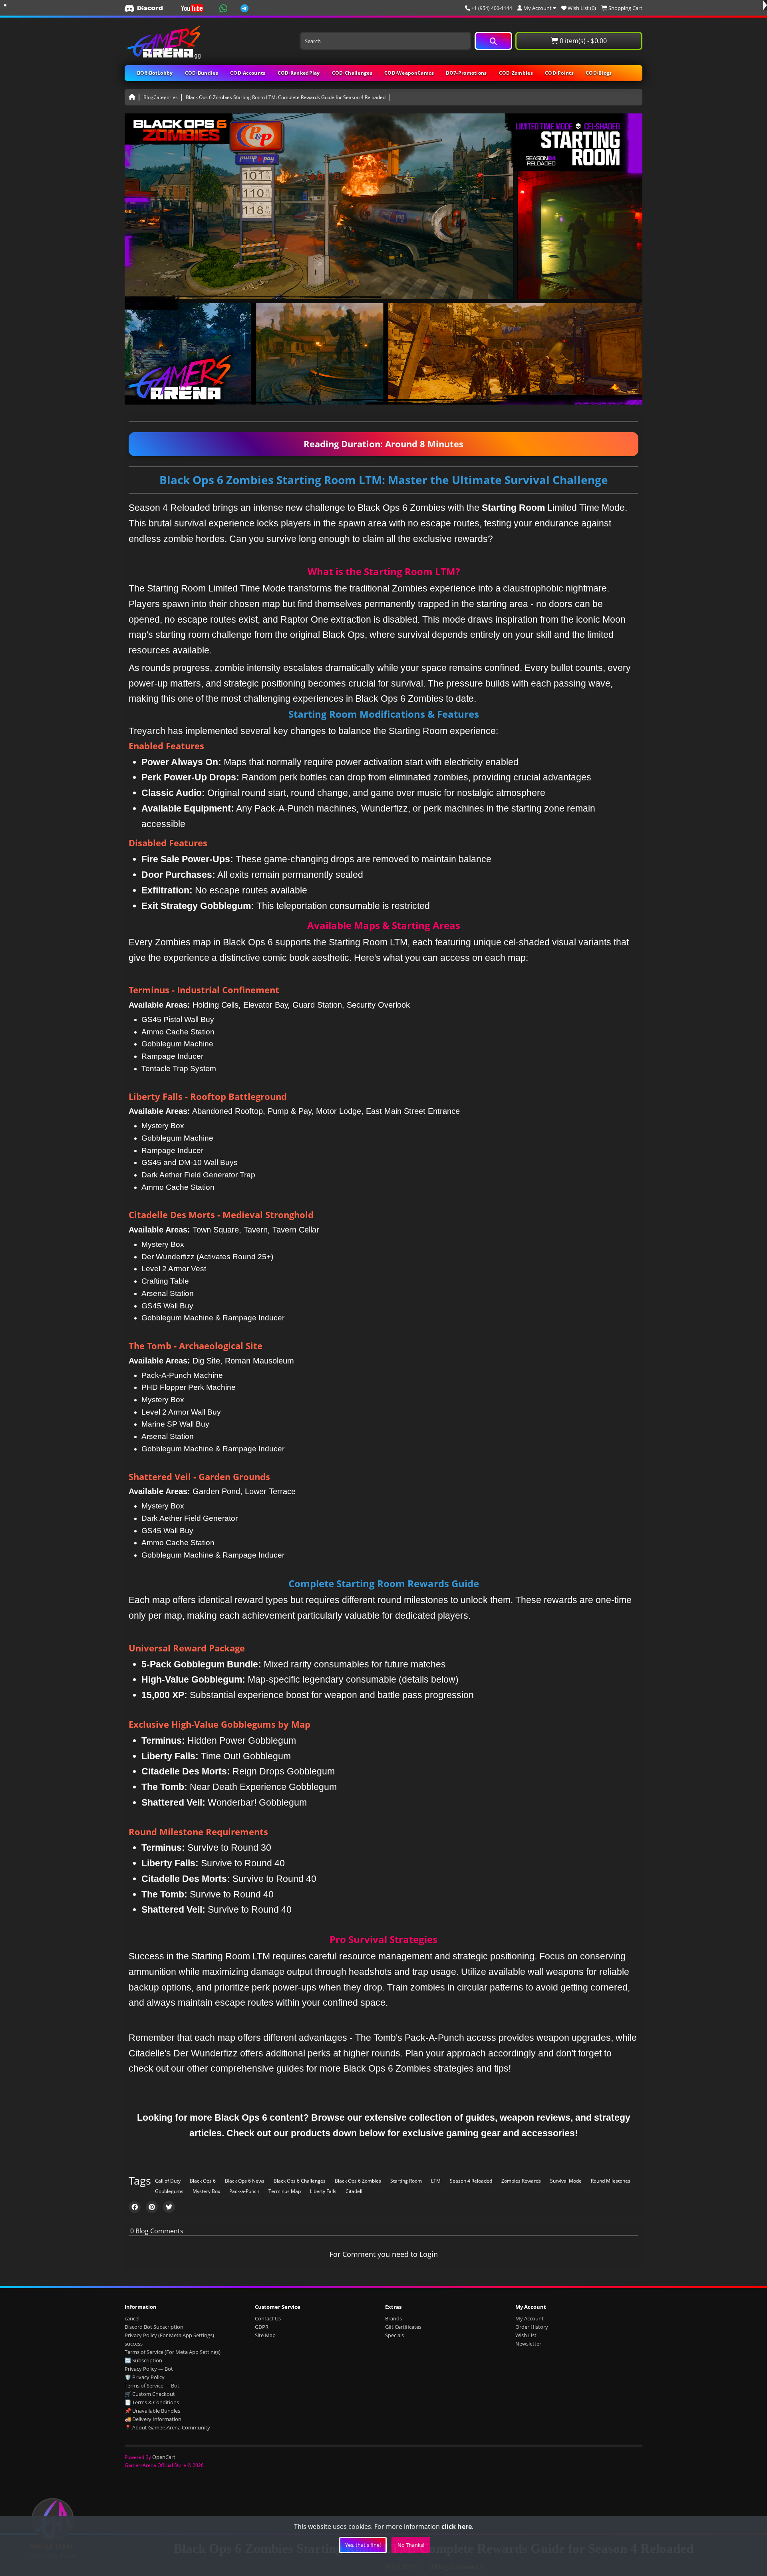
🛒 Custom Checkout (150, 2394)
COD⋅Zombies (516, 73)
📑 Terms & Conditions (152, 2402)
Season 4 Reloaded (471, 2181)
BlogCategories (161, 97)
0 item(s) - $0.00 (582, 41)
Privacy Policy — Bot (149, 2369)
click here (457, 2526)
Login (429, 2254)
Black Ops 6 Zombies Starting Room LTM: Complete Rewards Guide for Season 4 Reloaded (286, 97)
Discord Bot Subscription (154, 2327)
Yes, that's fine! (363, 2545)
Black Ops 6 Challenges (300, 2181)
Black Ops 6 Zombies (358, 2181)
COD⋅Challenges (352, 73)
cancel (132, 2318)
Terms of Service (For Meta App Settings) (173, 2352)
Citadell (354, 2191)
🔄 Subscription (143, 2360)
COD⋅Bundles (202, 73)
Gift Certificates (403, 2327)
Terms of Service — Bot (152, 2385)
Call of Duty (168, 2181)
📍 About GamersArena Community (167, 2427)
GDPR (262, 2327)
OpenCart (164, 2457)
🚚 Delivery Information (153, 2419)
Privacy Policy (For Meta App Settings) (169, 2335)
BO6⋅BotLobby (155, 73)
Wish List (526, 2335)
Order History (532, 2327)
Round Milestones (611, 2181)
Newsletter (528, 2344)
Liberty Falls (323, 2191)
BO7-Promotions (466, 73)
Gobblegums (169, 2191)
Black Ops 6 (203, 2181)
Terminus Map (285, 2191)
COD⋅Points (559, 73)
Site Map (265, 2335)
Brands (393, 2318)
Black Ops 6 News (245, 2181)
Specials (394, 2335)
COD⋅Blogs (599, 73)
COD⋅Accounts (248, 73)
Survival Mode (566, 2181)
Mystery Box (206, 2191)
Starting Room (406, 2181)
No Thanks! (411, 2545)
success (134, 2344)
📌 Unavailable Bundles (152, 2411)
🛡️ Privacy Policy (145, 2377)
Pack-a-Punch (244, 2191)
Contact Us (268, 2318)
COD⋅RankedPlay (299, 73)
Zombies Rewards (521, 2181)
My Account (530, 2318)
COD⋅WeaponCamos (409, 73)
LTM (436, 2181)
